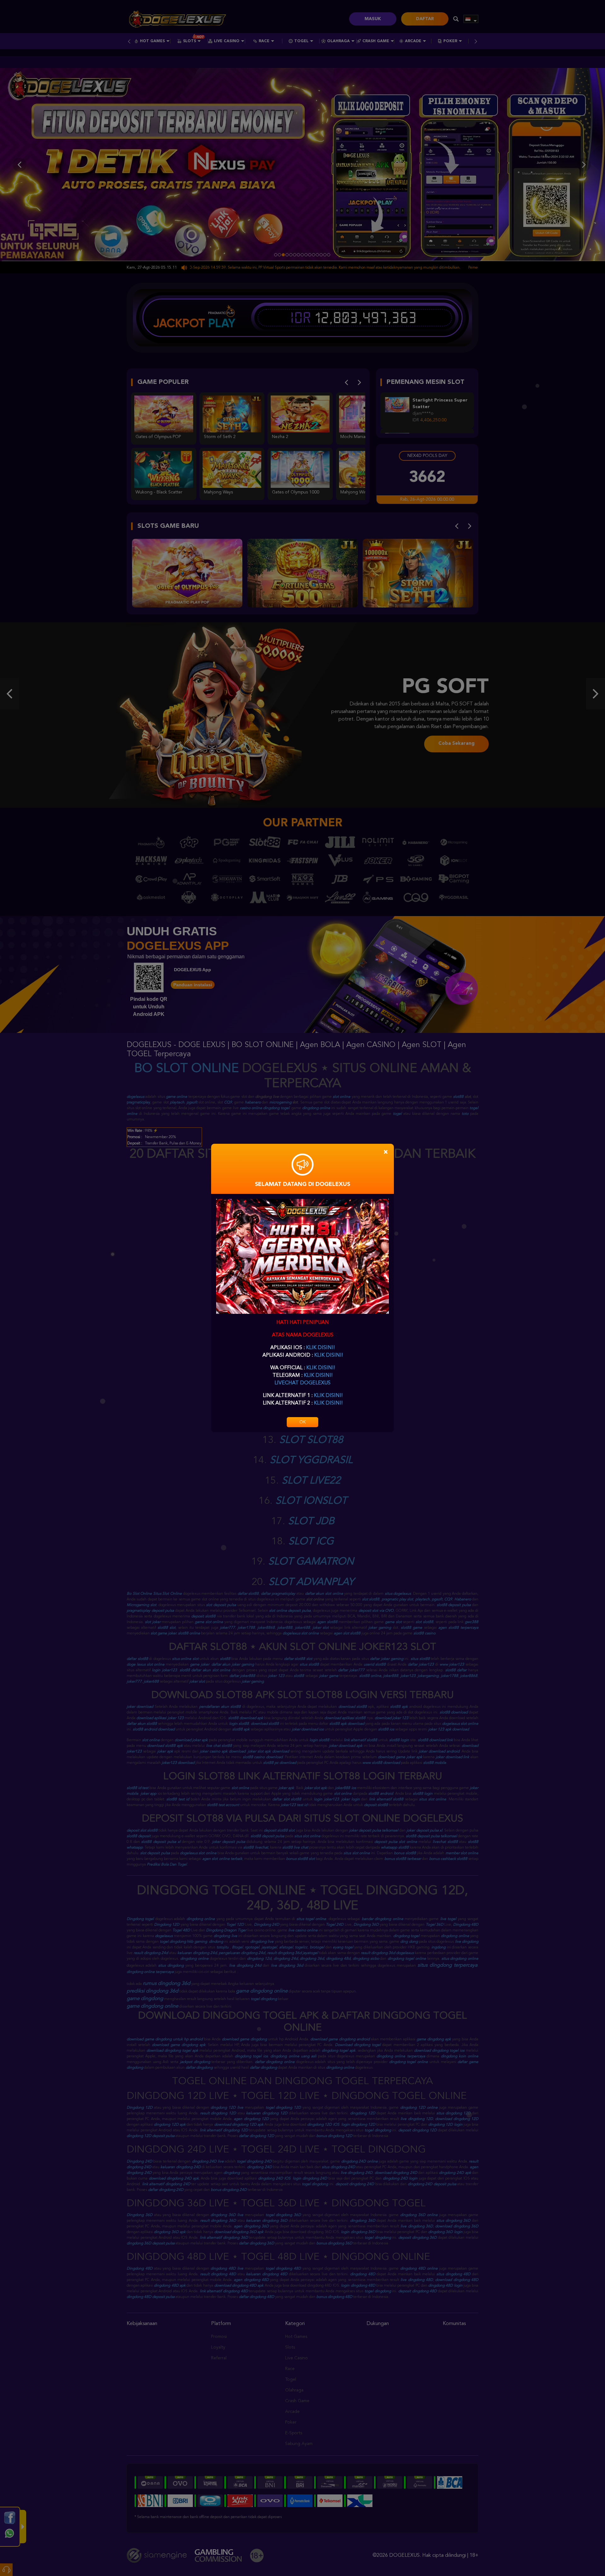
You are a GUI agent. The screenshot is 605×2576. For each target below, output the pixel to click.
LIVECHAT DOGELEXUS (302, 1383)
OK (302, 1422)
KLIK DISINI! (320, 1348)
